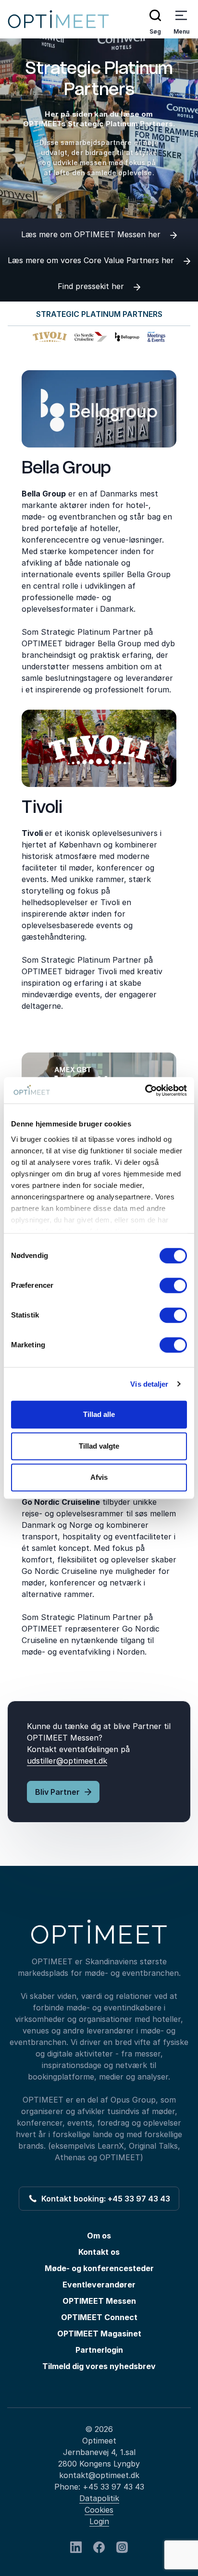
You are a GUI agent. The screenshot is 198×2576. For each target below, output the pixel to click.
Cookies (99, 2510)
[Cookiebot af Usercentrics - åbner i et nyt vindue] (145, 1090)
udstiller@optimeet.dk (67, 1761)
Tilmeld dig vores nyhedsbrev (99, 2366)
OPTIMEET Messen (99, 2301)
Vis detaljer (149, 1384)
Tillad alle (99, 1414)
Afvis (99, 1477)
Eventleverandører (99, 2285)
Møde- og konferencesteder (99, 2268)
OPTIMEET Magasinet (99, 2334)
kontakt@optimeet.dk (99, 2475)
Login (99, 2521)
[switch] (173, 1285)
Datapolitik (99, 2498)
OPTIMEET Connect (99, 2317)
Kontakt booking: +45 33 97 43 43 (104, 2199)
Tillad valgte (99, 1446)
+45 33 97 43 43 (113, 2487)
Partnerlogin (99, 2350)
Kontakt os (99, 2252)
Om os (99, 2236)
